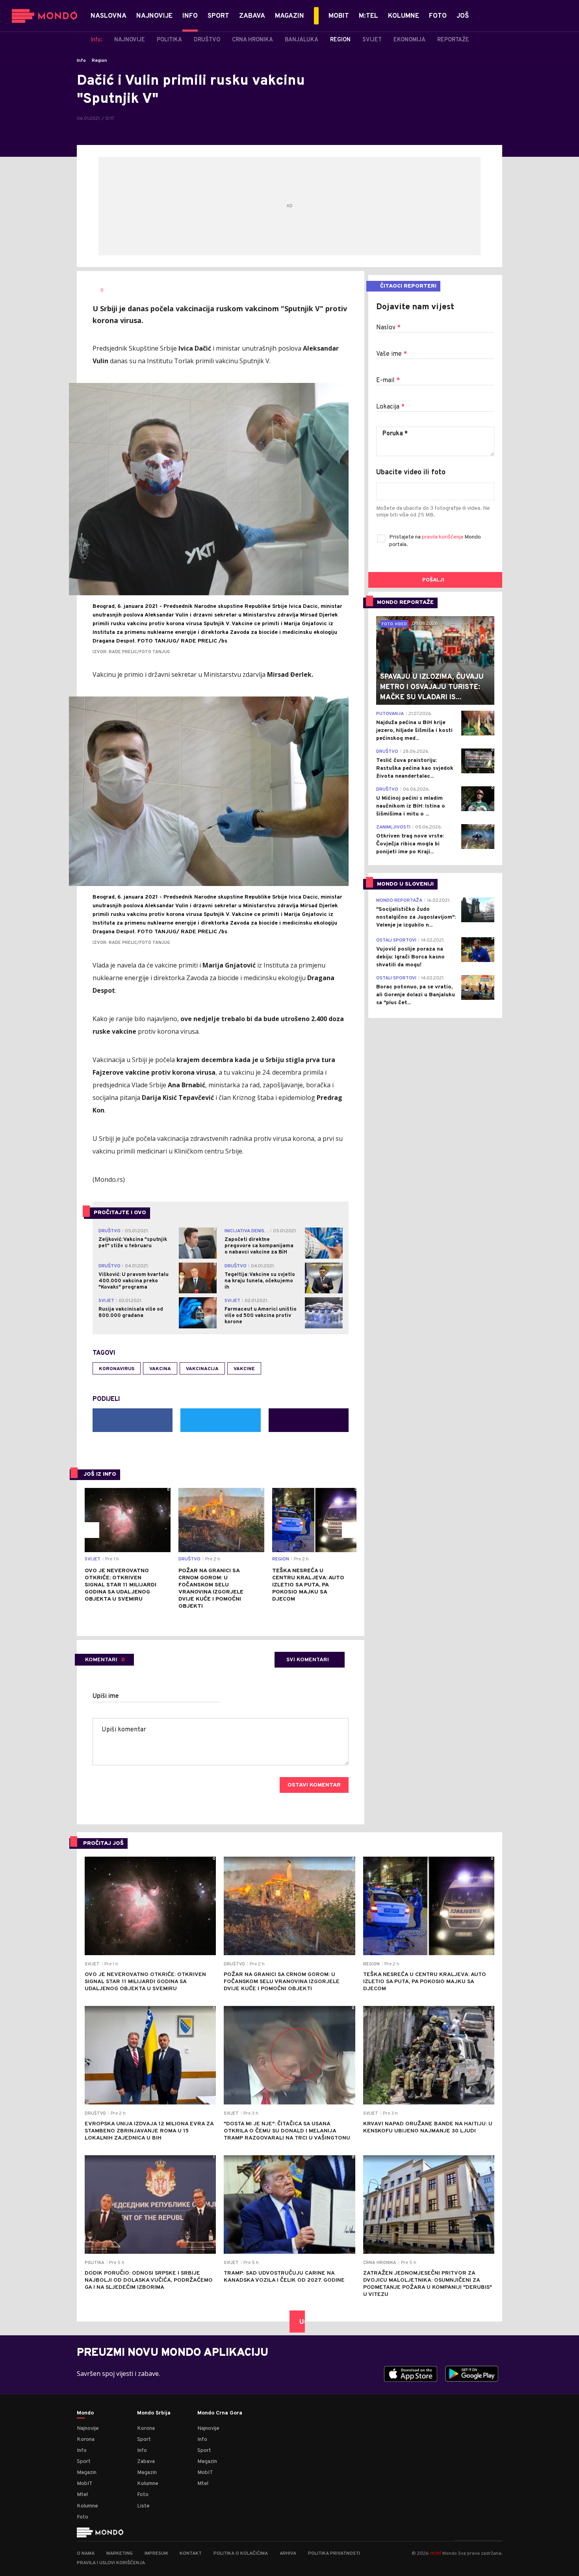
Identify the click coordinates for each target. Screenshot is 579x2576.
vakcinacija (202, 1369)
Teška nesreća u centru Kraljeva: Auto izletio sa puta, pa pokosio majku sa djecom (308, 1585)
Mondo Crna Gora (220, 2413)
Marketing (120, 2554)
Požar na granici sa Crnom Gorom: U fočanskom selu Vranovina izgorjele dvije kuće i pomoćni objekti (211, 1589)
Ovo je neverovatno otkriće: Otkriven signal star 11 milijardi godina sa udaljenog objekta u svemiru (121, 1585)
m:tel (436, 2553)
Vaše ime (392, 354)
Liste (143, 2506)
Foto (83, 2517)
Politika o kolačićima (241, 2554)
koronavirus (117, 1369)
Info (81, 61)
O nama (86, 2554)
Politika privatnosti (334, 2554)
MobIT (85, 2484)
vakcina (160, 1369)
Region (99, 61)
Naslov (388, 328)
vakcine (244, 1369)
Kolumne (87, 2506)
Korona (86, 2439)
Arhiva (288, 2554)
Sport (84, 2462)
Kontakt (191, 2554)
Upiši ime (106, 1696)
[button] (91, 1530)
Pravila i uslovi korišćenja (111, 2563)
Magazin (87, 2473)
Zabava (146, 2462)
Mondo (85, 2413)
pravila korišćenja (443, 537)
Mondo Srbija (154, 2413)
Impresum (156, 2554)
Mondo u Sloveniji (405, 884)
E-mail (388, 381)
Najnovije (88, 2428)
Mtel (82, 2495)
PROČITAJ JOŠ (103, 1843)
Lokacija (390, 407)
